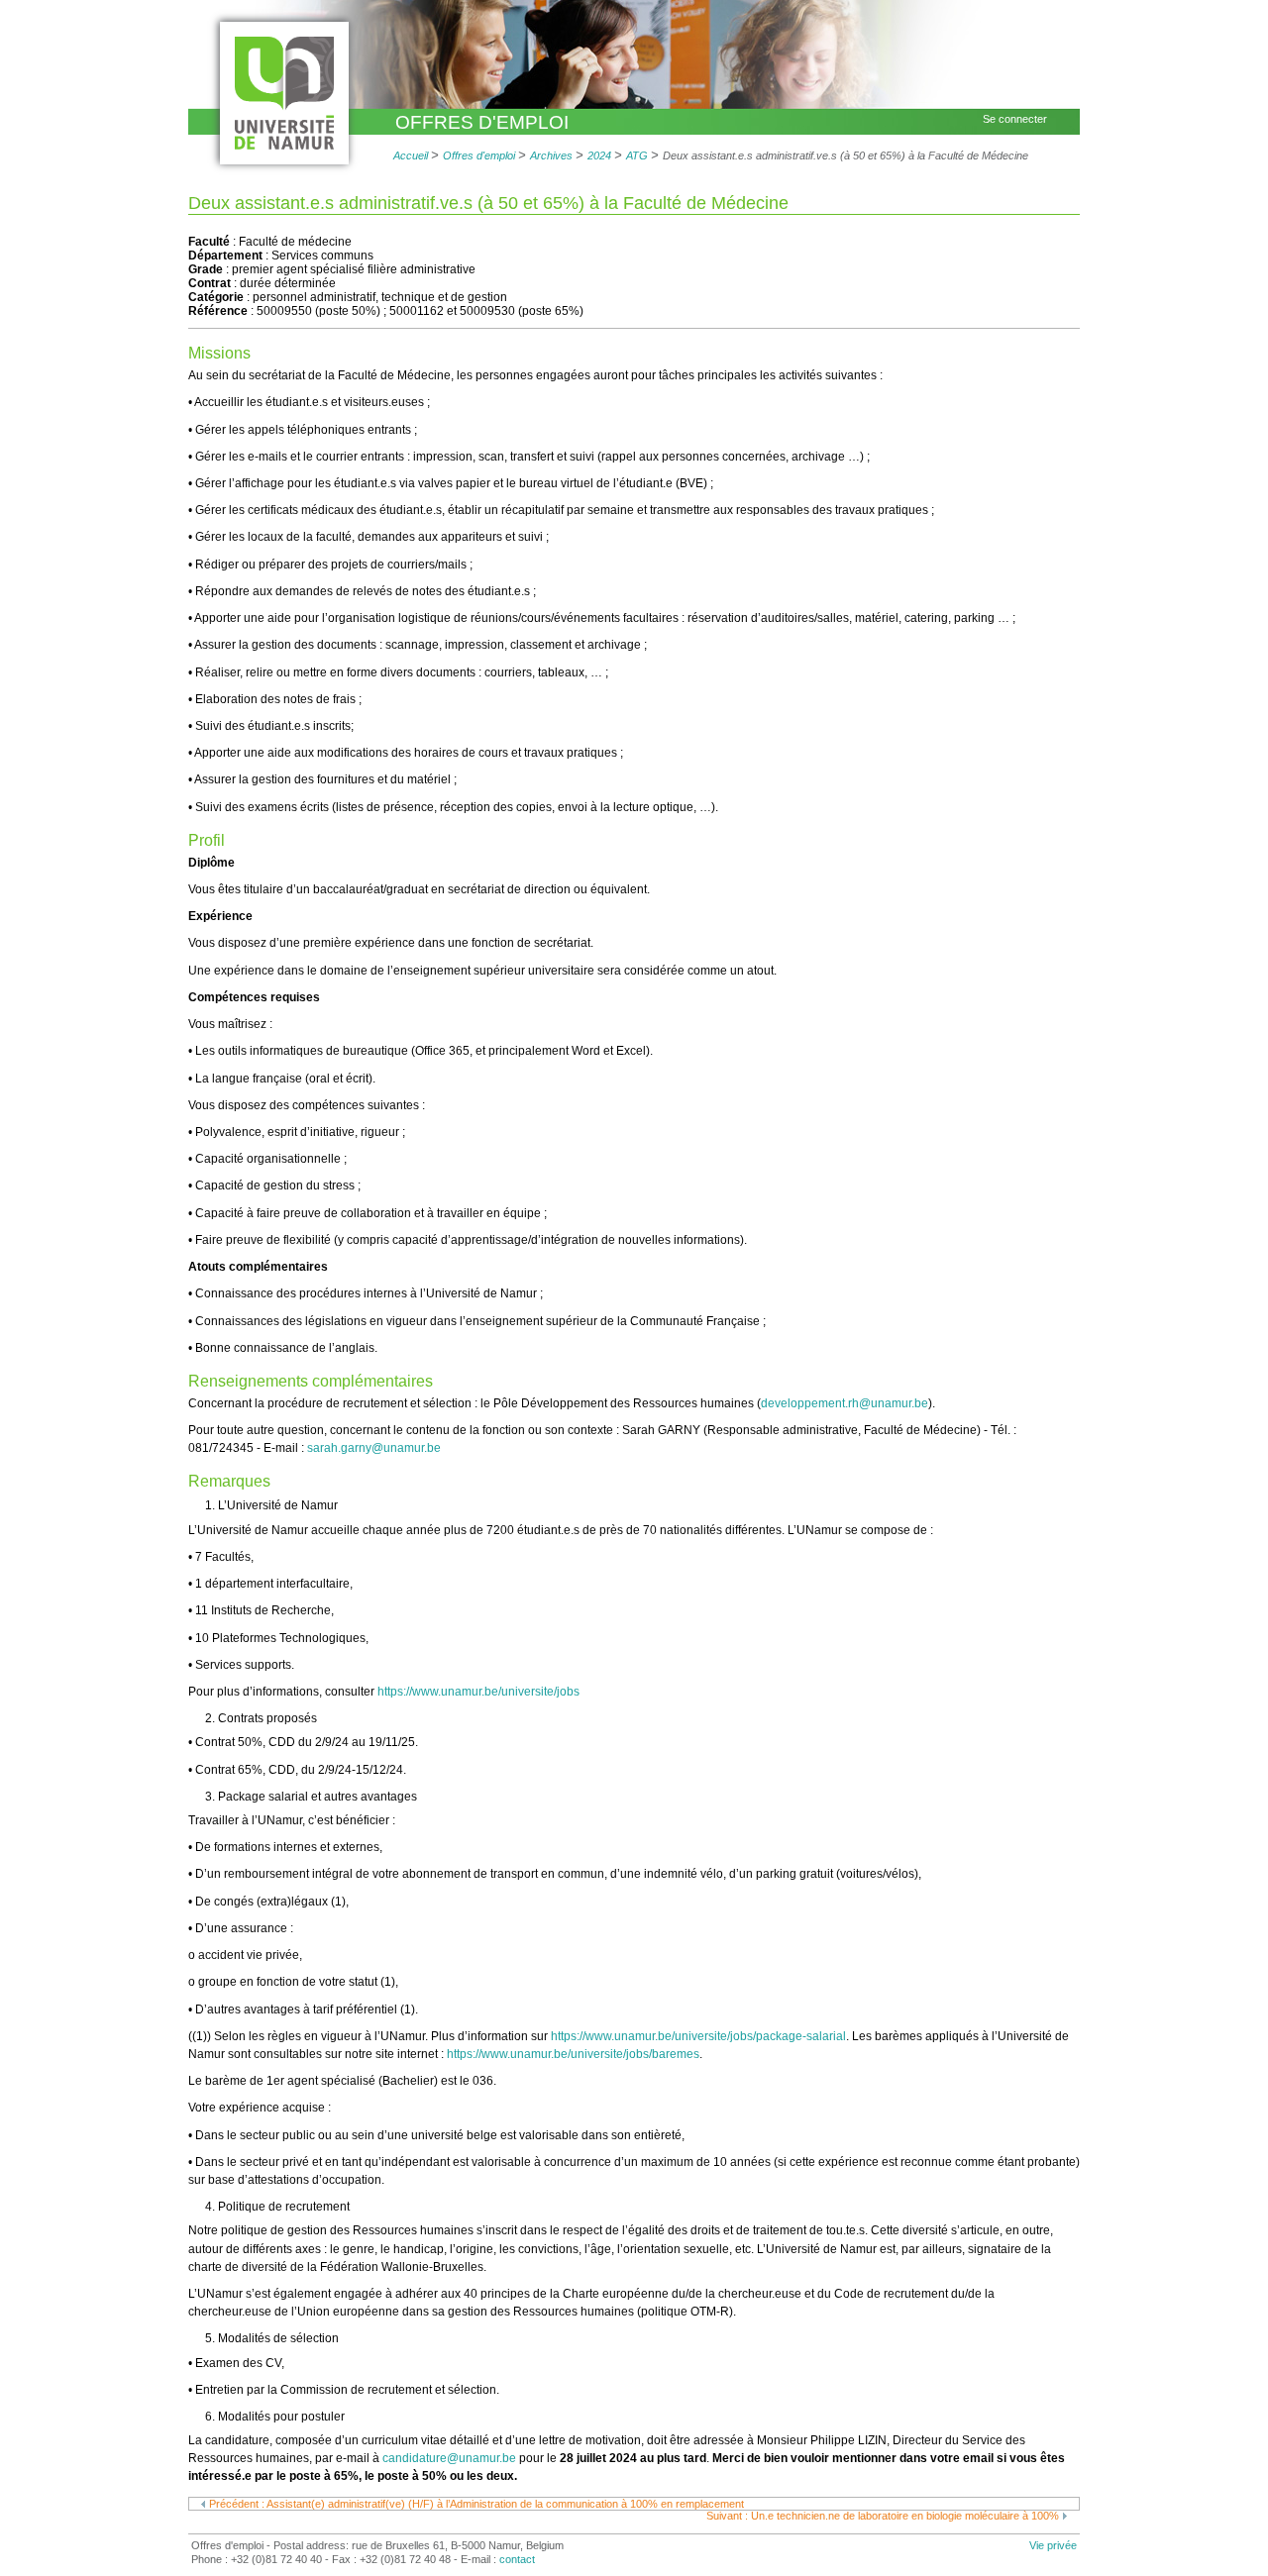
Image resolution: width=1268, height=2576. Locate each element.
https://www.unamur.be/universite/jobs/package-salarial (698, 2036)
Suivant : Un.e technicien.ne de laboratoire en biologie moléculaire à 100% (884, 2516)
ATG (637, 155)
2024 (601, 155)
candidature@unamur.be (449, 2458)
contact (517, 2559)
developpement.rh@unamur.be (845, 1403)
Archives (551, 155)
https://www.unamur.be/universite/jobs (478, 1692)
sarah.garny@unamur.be (374, 1448)
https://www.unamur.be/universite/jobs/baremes (573, 2054)
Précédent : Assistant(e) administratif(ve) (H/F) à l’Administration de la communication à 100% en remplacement (475, 2504)
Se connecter (1015, 119)
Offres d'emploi (482, 122)
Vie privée (1053, 2545)
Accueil (411, 155)
